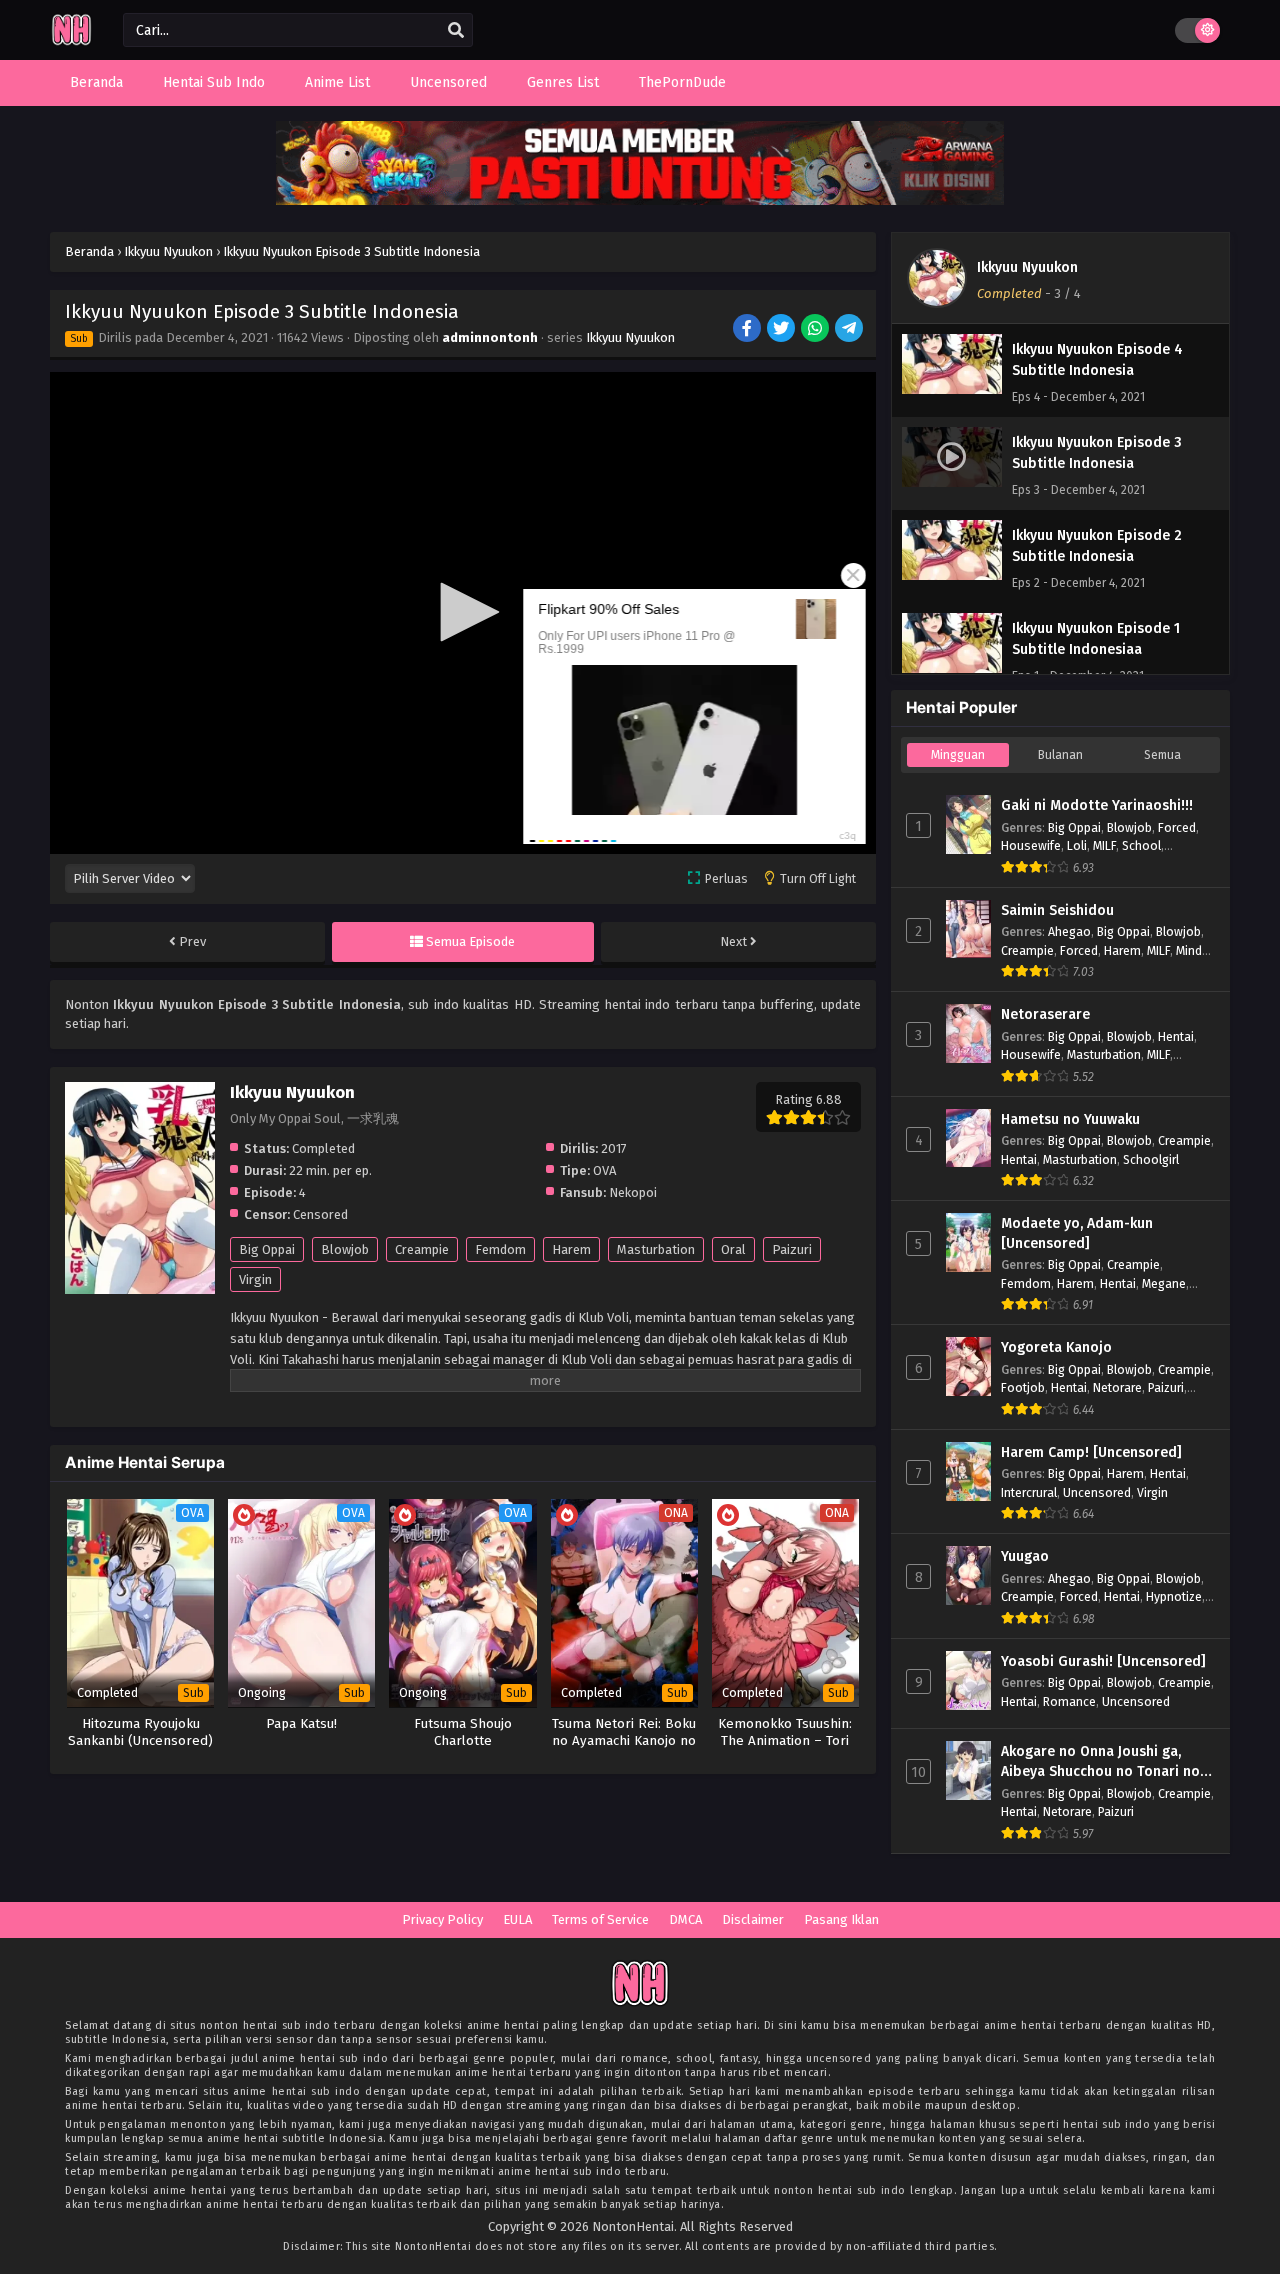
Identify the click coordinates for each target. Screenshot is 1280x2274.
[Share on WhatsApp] (816, 330)
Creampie (422, 1249)
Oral (733, 1249)
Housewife (1031, 845)
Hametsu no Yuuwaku (1070, 1119)
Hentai (1176, 1036)
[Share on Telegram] (850, 330)
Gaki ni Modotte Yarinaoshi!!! (1097, 805)
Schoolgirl (1151, 1159)
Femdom (500, 1249)
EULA (517, 1919)
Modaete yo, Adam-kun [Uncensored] (1077, 1233)
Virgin (255, 1279)
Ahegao (1069, 931)
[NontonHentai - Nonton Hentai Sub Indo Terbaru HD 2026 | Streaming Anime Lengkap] (71, 42)
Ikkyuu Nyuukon (630, 337)
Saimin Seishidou (1057, 910)
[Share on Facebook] (748, 330)
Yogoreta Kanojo (1056, 1347)
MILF (1104, 845)
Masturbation (656, 1249)
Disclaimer (753, 1919)
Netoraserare (1045, 1014)
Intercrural (1029, 1492)
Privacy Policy (442, 1919)
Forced (1177, 827)
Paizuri (792, 1249)
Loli (1077, 845)
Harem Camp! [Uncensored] (1091, 1452)
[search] (456, 31)
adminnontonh (490, 337)
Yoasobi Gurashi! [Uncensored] (1103, 1661)
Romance (1069, 1701)
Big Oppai (267, 1249)
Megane (1164, 1283)
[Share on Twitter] (782, 330)
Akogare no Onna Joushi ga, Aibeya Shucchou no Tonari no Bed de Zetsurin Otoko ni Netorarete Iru (1100, 1762)
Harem (571, 1249)
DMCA (685, 1919)
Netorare (1117, 1387)
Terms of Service (600, 1919)
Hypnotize (1174, 1596)
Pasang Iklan (841, 1919)
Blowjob (345, 1249)
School (1141, 845)
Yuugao (1025, 1556)
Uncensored (1097, 1492)
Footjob (1023, 1387)
